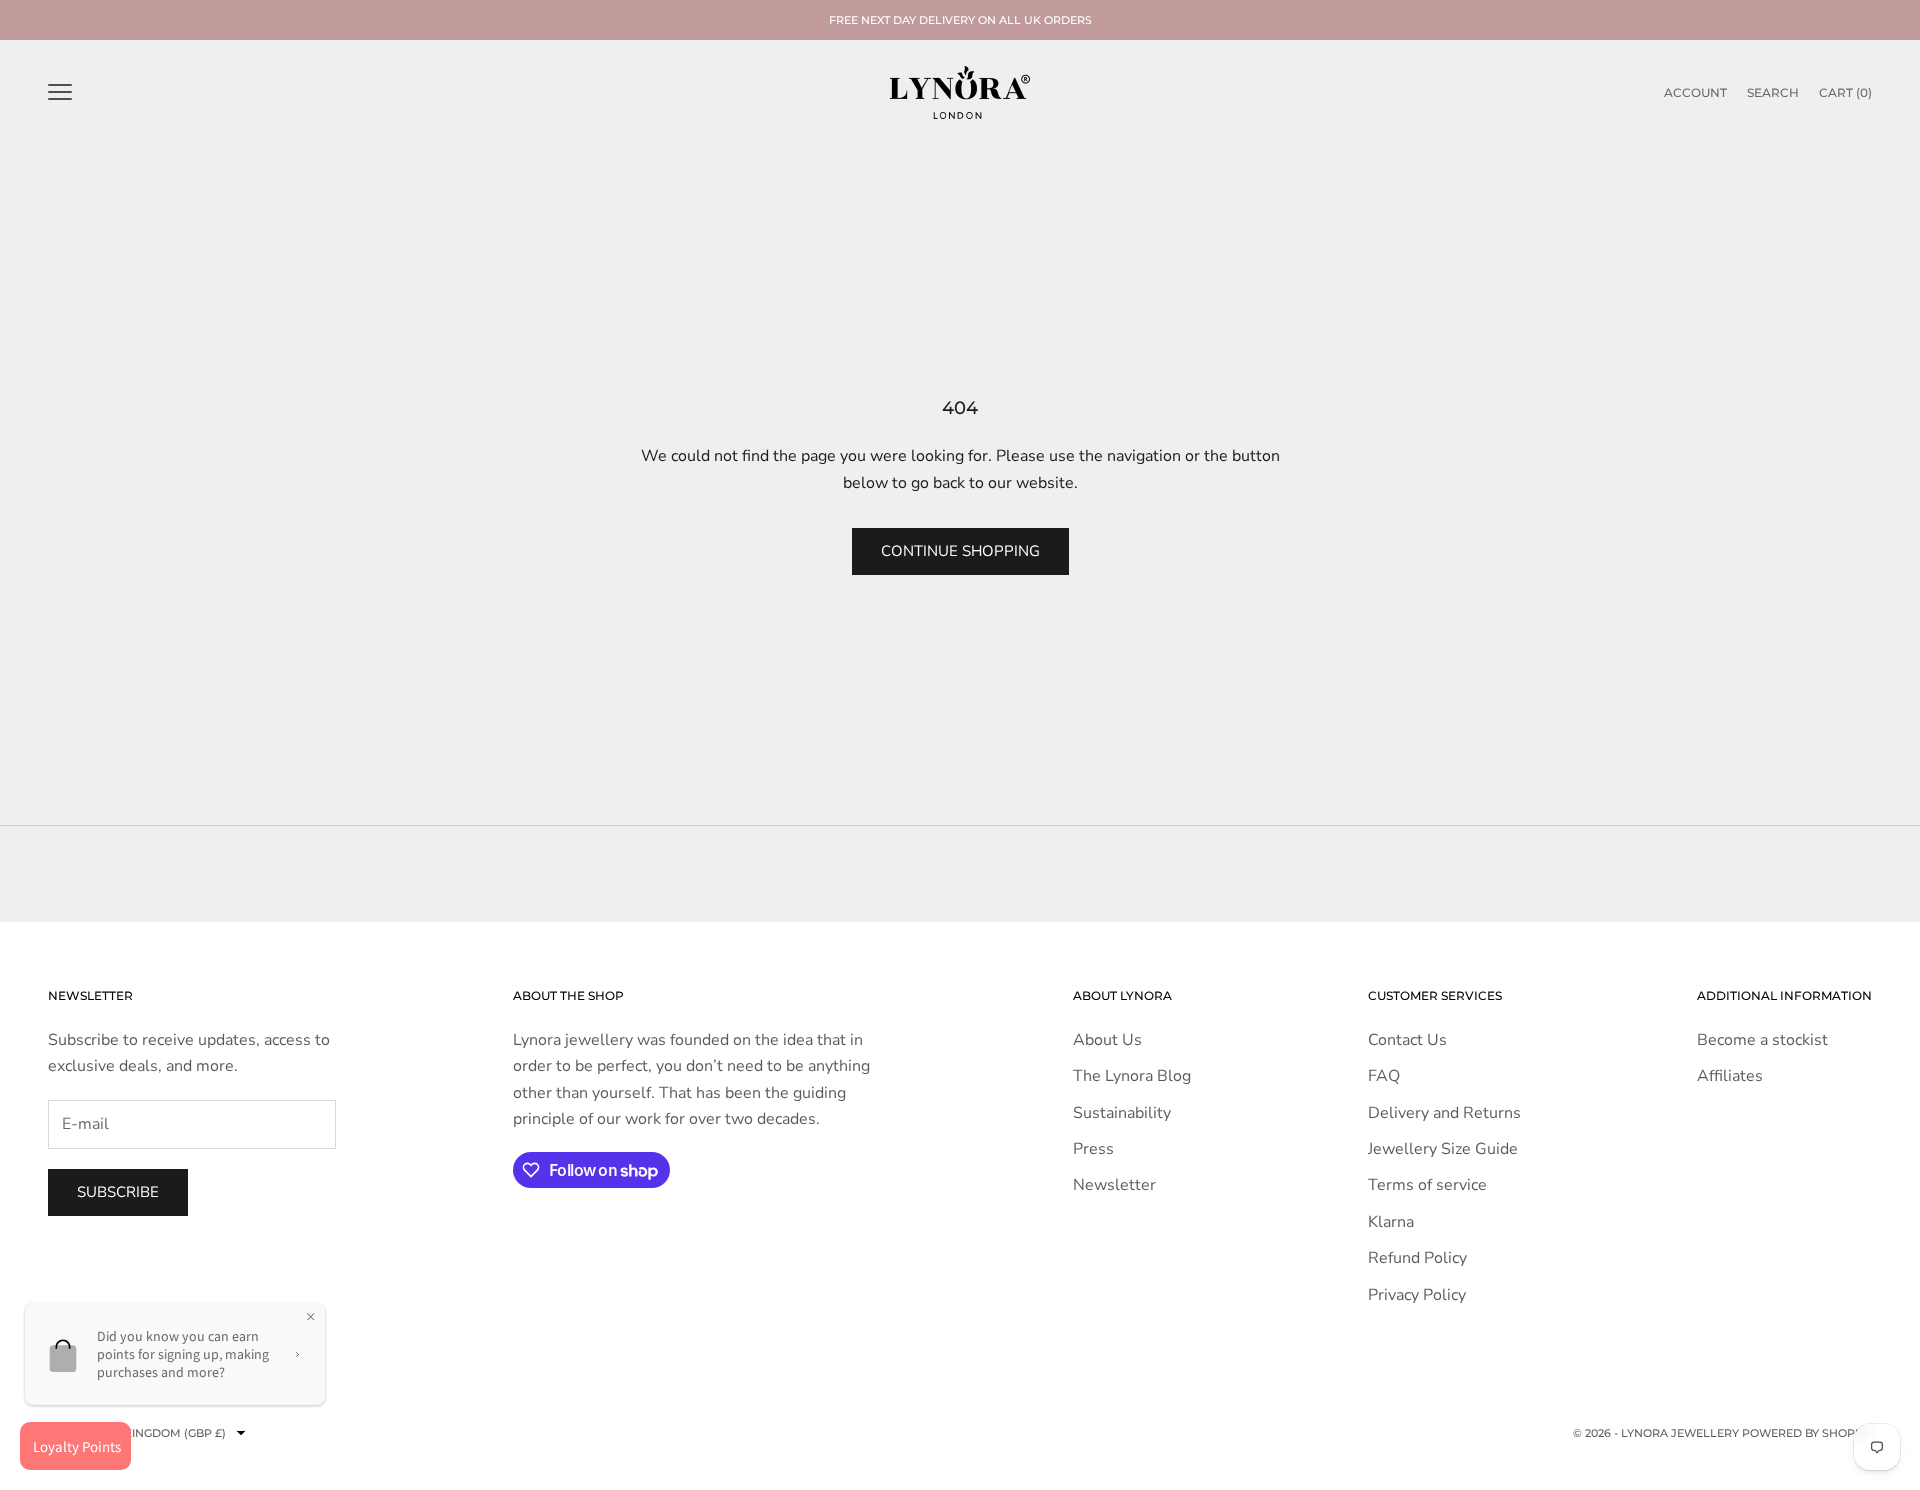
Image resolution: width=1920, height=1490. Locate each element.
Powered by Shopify (1807, 1433)
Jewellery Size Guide (1443, 1149)
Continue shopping (960, 551)
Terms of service (1427, 1185)
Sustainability (1122, 1113)
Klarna (1391, 1222)
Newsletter (1114, 1185)
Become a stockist (1762, 1040)
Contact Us (1407, 1040)
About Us (1107, 1040)
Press (1093, 1149)
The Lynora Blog (1132, 1076)
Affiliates (1730, 1076)
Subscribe (118, 1192)
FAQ (1384, 1076)
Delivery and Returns (1444, 1113)
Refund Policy (1417, 1258)
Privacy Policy (1417, 1295)
